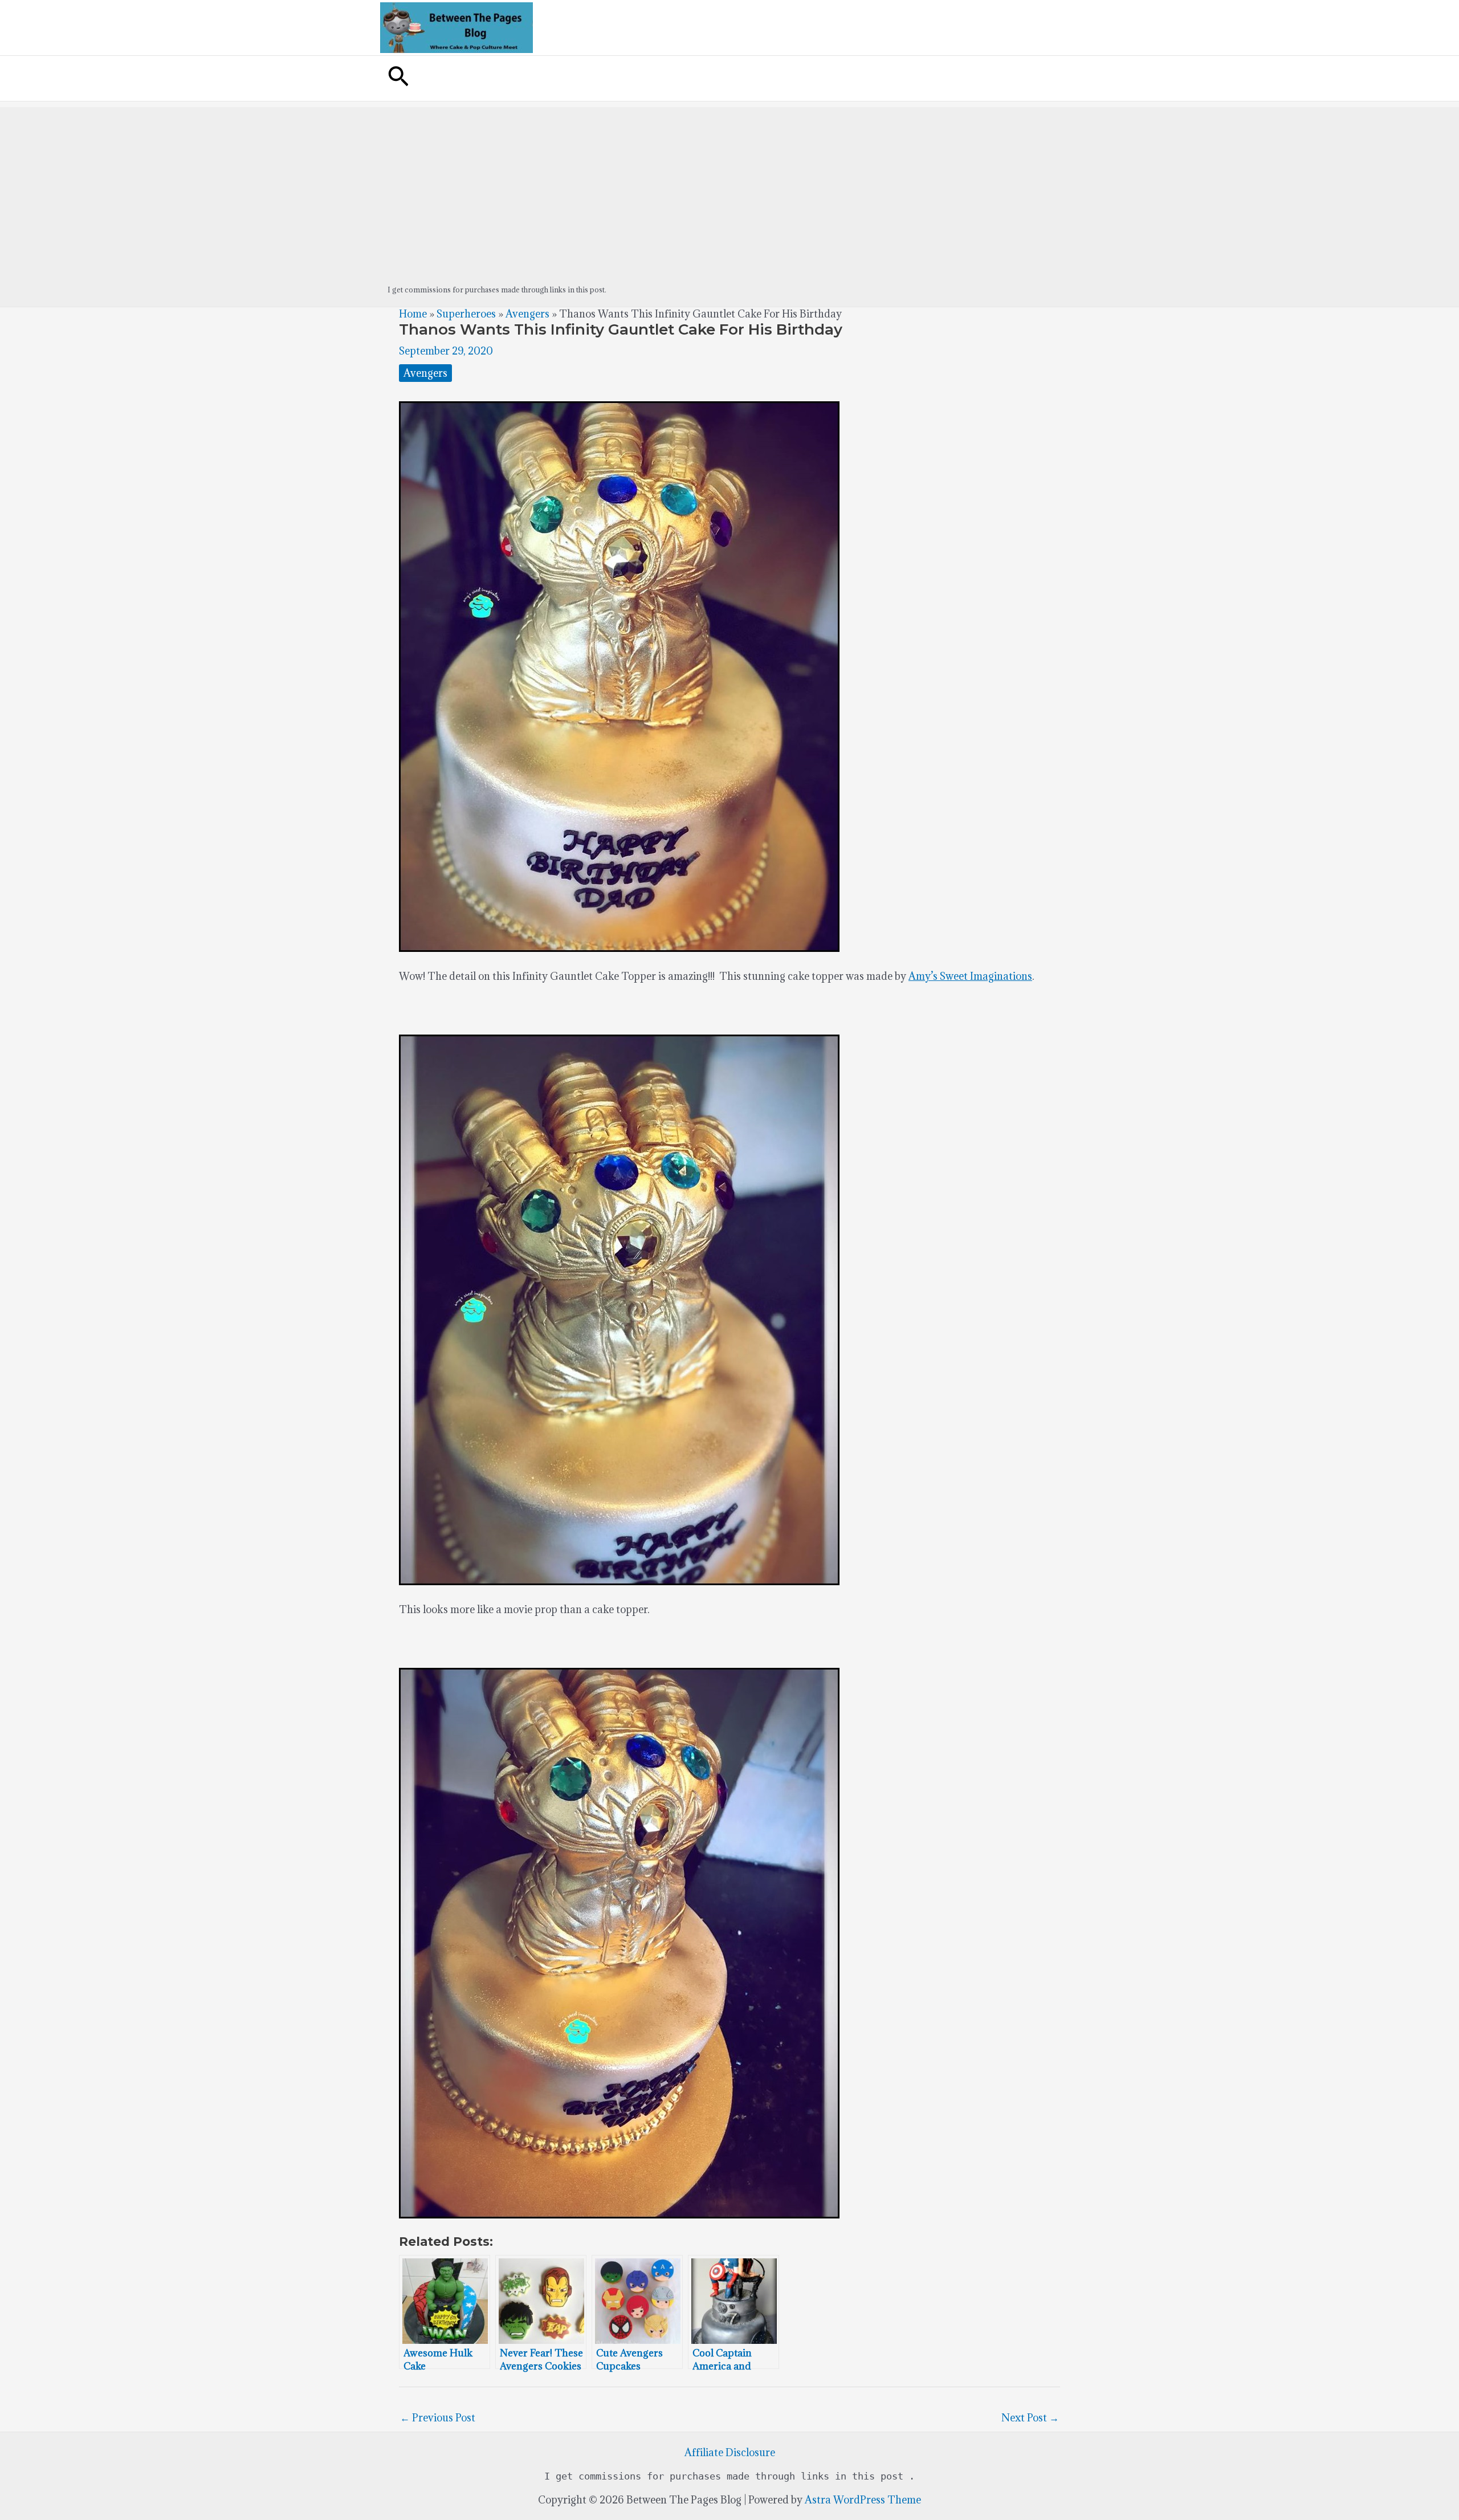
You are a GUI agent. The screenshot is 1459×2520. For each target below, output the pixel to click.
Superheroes (466, 314)
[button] (398, 78)
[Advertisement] (729, 187)
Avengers (527, 314)
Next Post (1030, 2418)
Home (413, 314)
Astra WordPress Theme (863, 2500)
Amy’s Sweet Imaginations (970, 976)
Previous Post (438, 2418)
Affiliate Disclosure (730, 2452)
